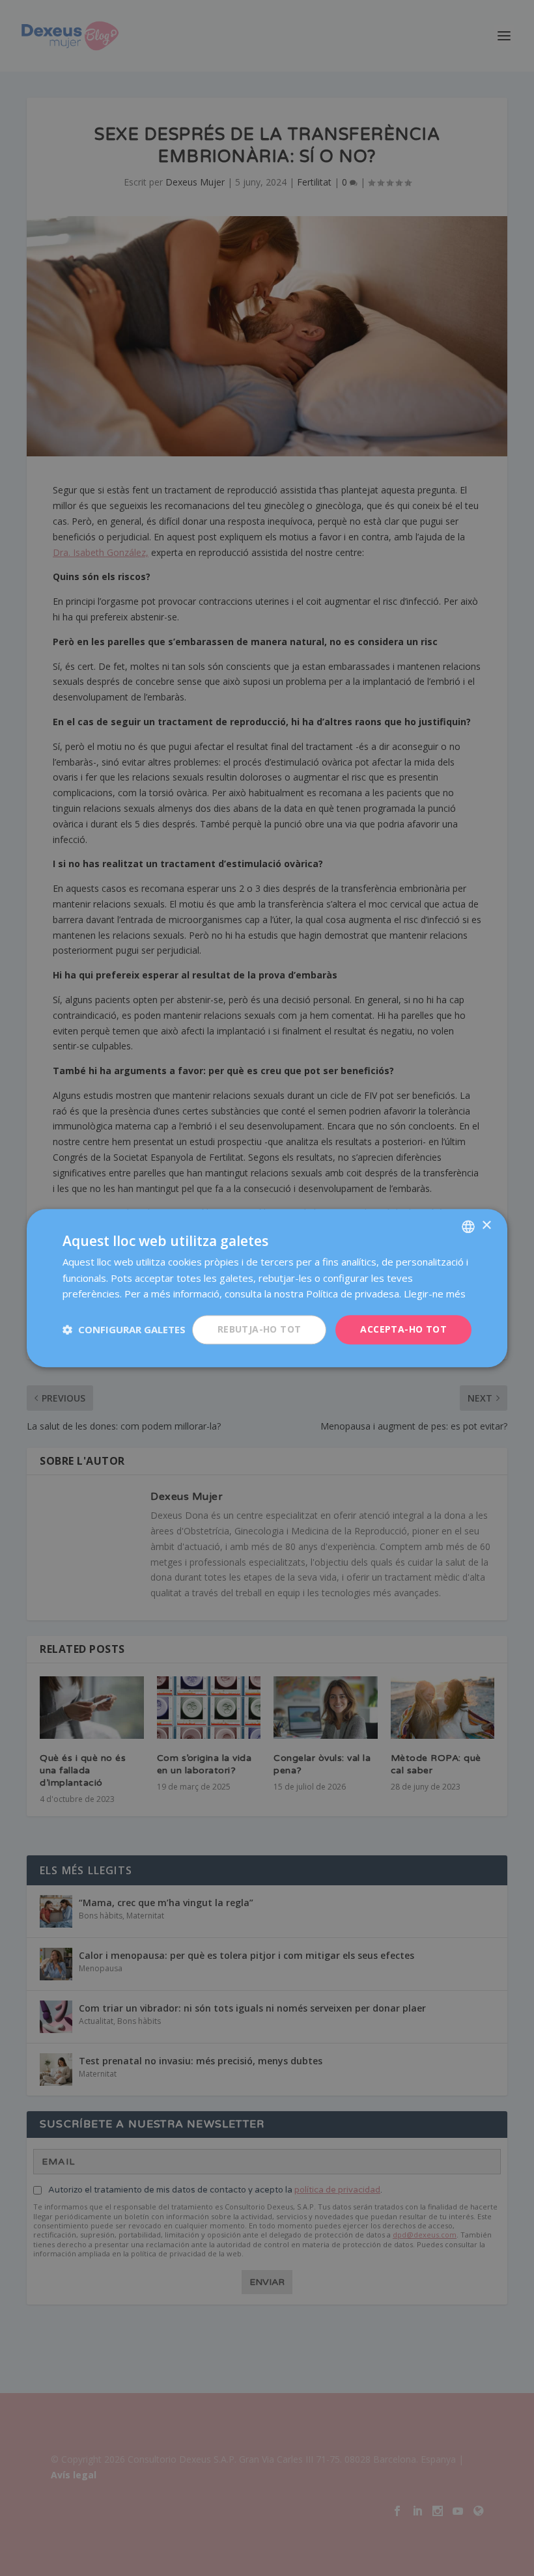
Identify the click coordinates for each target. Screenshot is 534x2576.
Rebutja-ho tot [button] (260, 1329)
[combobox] (468, 1226)
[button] (124, 1330)
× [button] (486, 1226)
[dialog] (267, 1288)
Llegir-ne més (435, 1294)
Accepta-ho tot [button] (403, 1329)
